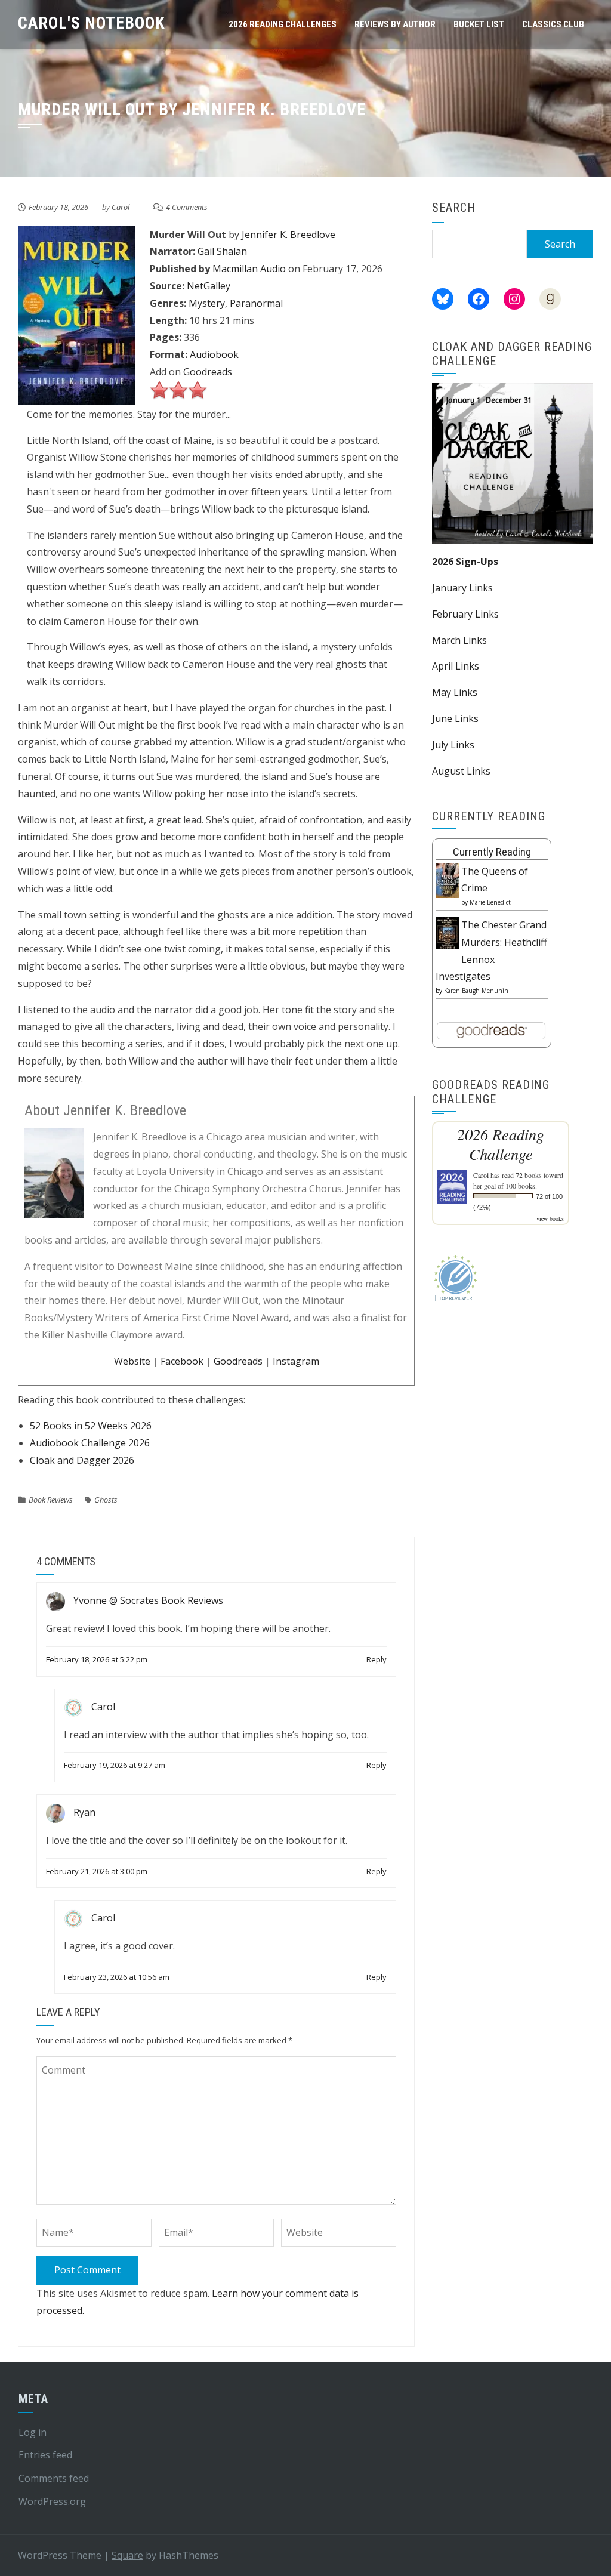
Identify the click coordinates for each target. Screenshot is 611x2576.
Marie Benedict (490, 902)
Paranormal (256, 303)
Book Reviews (51, 1500)
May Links (455, 692)
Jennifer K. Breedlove (288, 235)
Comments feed (54, 2478)
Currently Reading (492, 852)
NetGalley (209, 286)
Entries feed (45, 2455)
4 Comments (187, 207)
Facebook (182, 1361)
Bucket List (479, 24)
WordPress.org (52, 2501)
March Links (459, 640)
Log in (33, 2432)
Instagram (296, 1361)
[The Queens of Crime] (447, 880)
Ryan (84, 1812)
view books (550, 1218)
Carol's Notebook (92, 23)
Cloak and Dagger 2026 (82, 1460)
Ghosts (106, 1500)
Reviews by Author (395, 24)
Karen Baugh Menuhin (476, 991)
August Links (461, 771)
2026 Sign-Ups (465, 562)
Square (127, 2555)
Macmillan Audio (249, 269)
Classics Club (553, 24)
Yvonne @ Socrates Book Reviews (148, 1601)
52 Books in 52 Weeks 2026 (91, 1426)
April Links (456, 666)
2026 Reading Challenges (283, 24)
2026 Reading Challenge (501, 1144)
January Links (462, 588)
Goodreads (208, 372)
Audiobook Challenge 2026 (90, 1443)
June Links (455, 718)
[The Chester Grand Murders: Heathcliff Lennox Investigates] (447, 932)
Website (132, 1361)
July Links (453, 745)
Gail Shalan (222, 251)
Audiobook (214, 354)
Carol (121, 207)
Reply (377, 1659)
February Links (465, 614)
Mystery (207, 303)
